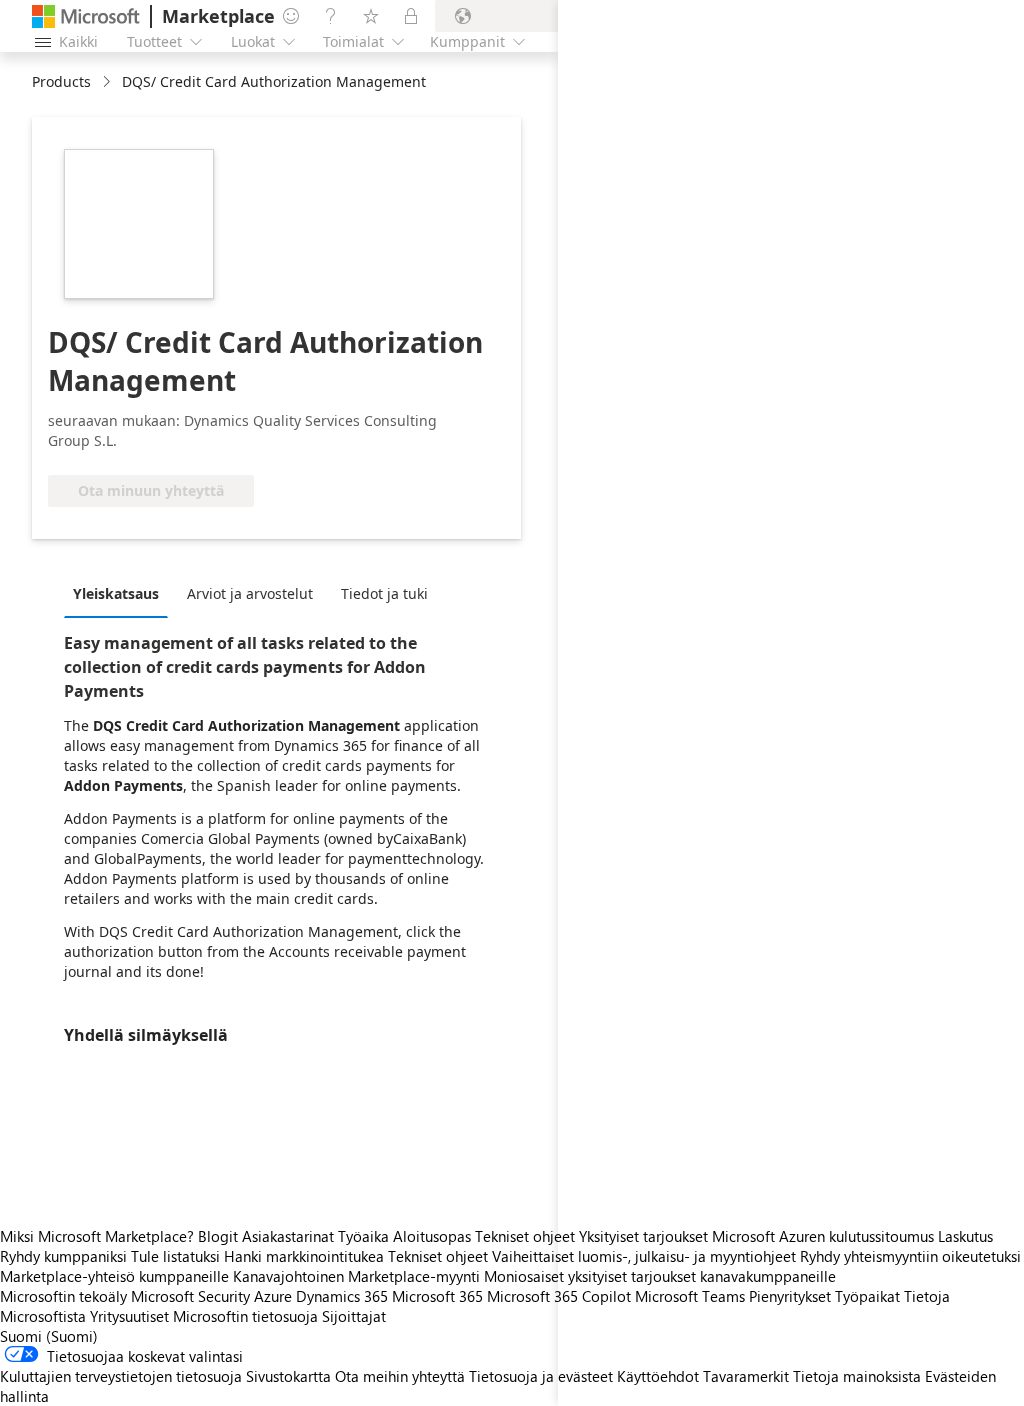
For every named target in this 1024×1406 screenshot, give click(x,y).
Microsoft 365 (437, 1296)
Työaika (363, 1236)
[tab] (121, 593)
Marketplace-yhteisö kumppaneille (114, 1276)
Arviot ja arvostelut (250, 593)
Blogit (218, 1236)
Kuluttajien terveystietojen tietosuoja (121, 1376)
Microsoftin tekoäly (63, 1296)
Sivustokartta (288, 1376)
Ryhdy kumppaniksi (63, 1256)
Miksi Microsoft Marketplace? (97, 1236)
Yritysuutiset (129, 1316)
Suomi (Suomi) (49, 1336)
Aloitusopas (432, 1236)
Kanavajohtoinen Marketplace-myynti (356, 1276)
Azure (273, 1296)
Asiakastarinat (288, 1236)
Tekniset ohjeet (525, 1236)
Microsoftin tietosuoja (245, 1316)
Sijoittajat (354, 1316)
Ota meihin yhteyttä (400, 1376)
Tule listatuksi (175, 1256)
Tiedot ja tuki (384, 593)
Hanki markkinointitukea (304, 1256)
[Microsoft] (86, 16)
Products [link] (61, 81)
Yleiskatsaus (116, 593)
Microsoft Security (190, 1296)
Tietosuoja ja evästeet (541, 1376)
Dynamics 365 (342, 1296)
